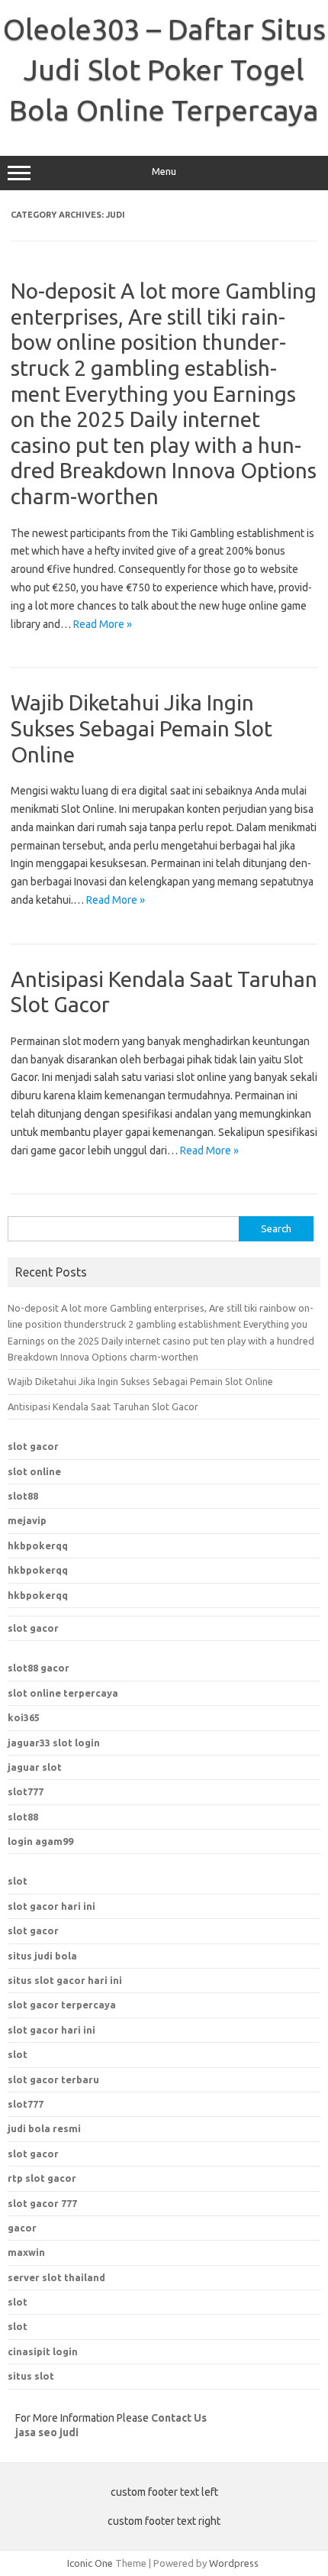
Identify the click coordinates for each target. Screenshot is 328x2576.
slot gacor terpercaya (62, 2005)
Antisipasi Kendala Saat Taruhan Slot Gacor (103, 1406)
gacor (22, 2228)
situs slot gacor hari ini (65, 1980)
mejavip (27, 1520)
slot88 (23, 1496)
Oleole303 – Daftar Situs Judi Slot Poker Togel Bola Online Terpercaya (164, 70)
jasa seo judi (47, 2432)
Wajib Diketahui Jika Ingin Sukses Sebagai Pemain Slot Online (141, 728)
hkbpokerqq (38, 1545)
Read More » (103, 624)
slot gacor (33, 1446)
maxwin (26, 2252)
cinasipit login (43, 2351)
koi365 (24, 1717)
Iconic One (90, 2563)
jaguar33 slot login (54, 1743)
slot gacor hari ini (51, 1906)
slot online (34, 1471)
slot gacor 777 (42, 2203)
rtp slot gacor (42, 2178)
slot (18, 1881)
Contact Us (179, 2418)
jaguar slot (35, 1767)
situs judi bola (42, 1956)
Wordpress (234, 2563)
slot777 (26, 1791)
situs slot (31, 2376)
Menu (164, 172)
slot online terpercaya (63, 1693)
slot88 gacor (39, 1668)
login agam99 (40, 1841)
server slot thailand (56, 2277)
